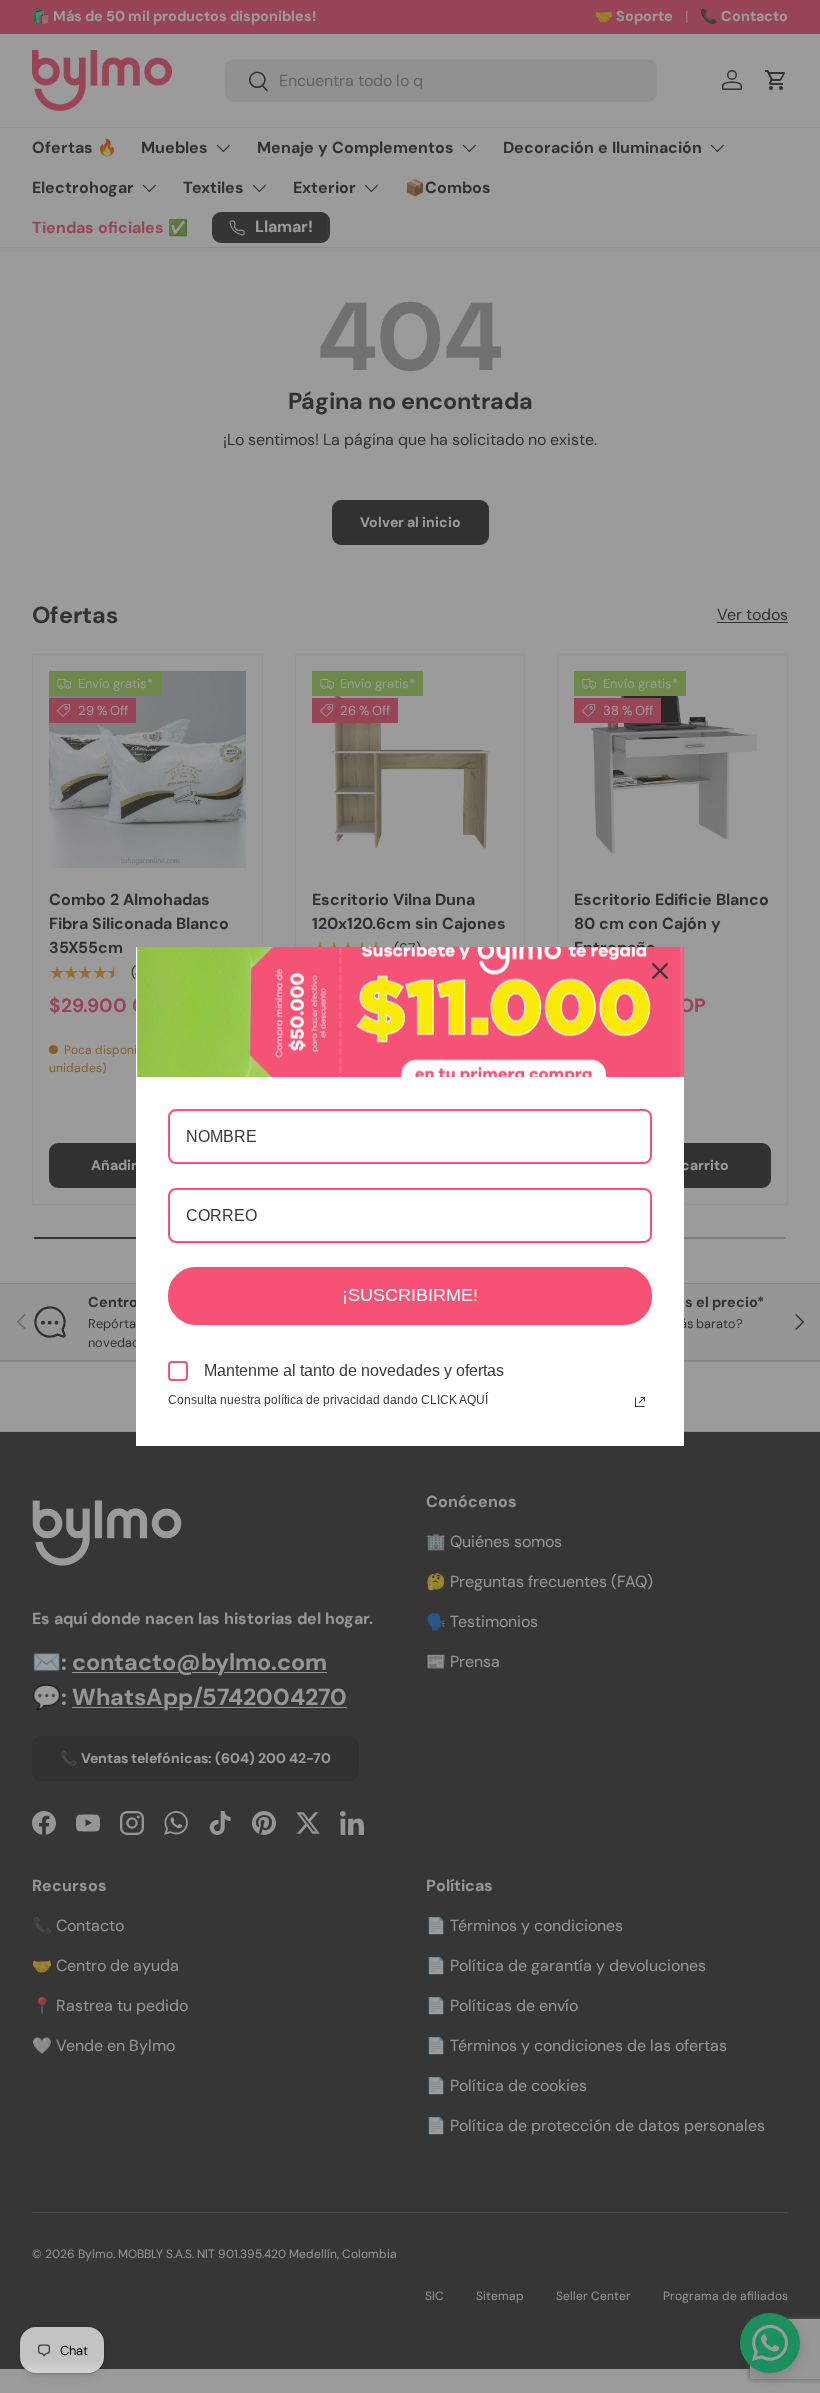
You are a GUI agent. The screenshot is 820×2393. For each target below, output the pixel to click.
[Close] (660, 971)
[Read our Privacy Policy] (640, 1402)
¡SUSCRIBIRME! (410, 1295)
